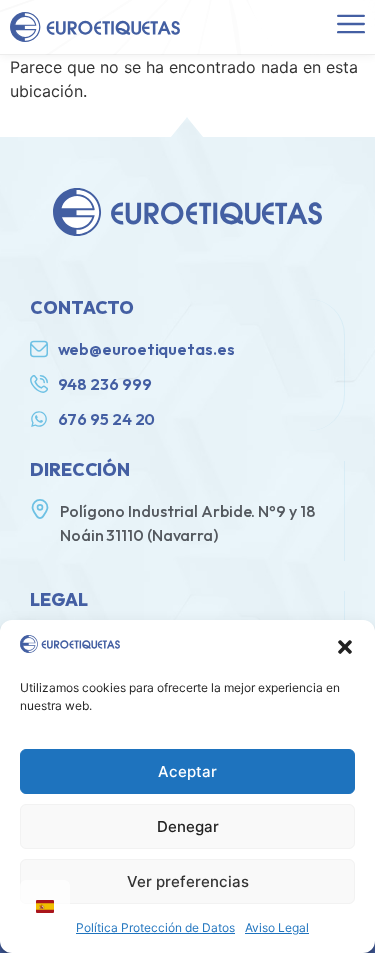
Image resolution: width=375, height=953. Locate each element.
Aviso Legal (277, 927)
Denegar (188, 826)
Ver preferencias (188, 881)
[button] (345, 647)
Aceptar (187, 771)
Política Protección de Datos (155, 927)
